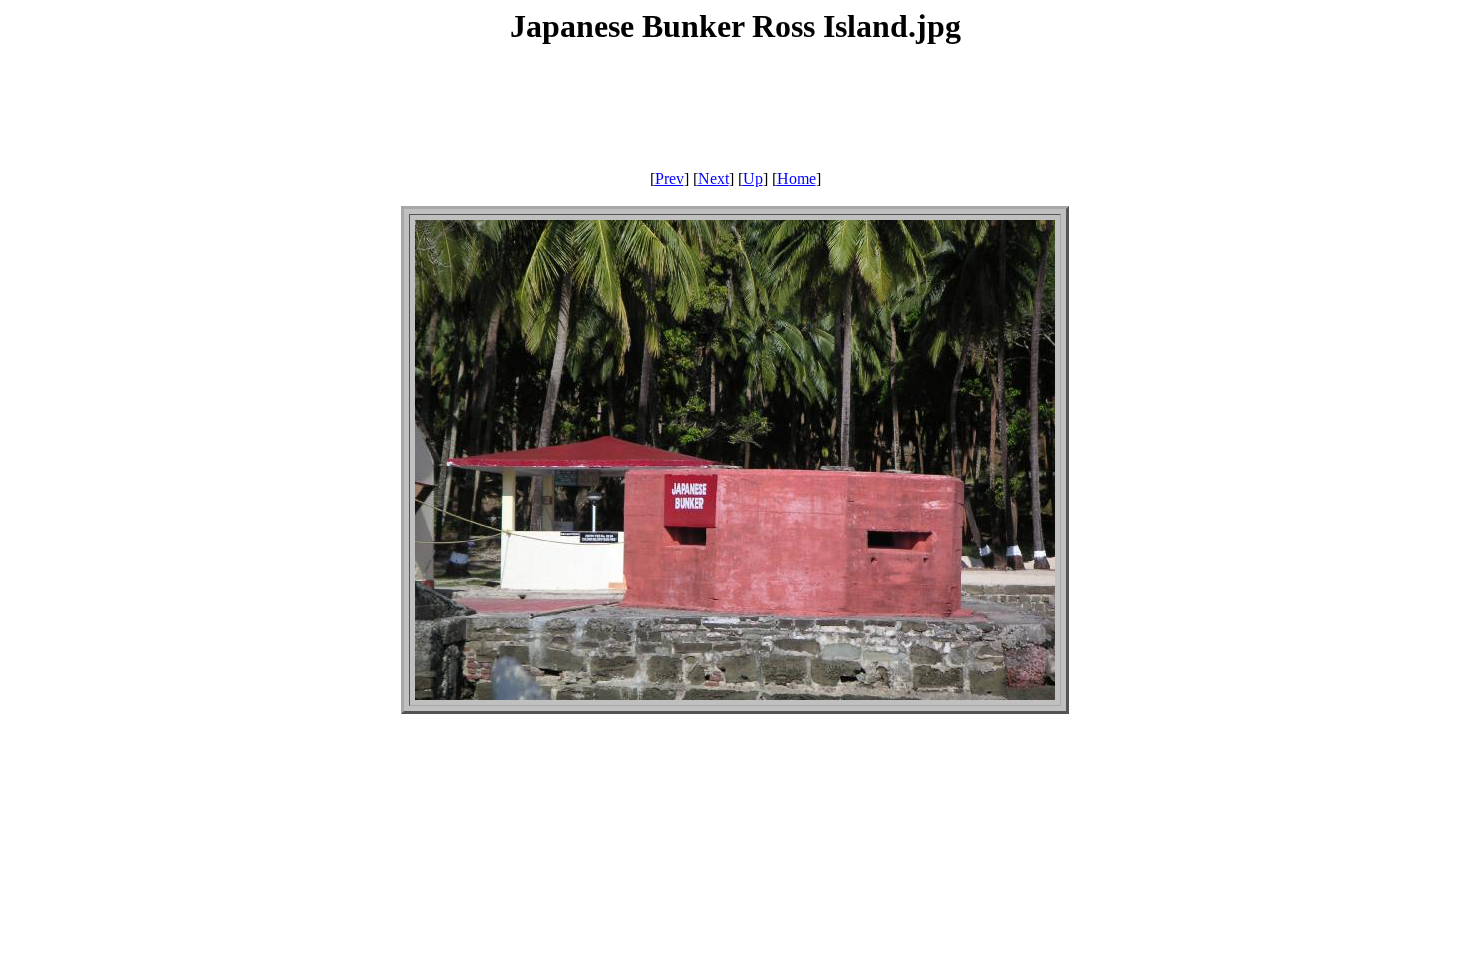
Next (713, 178)
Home (796, 178)
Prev (669, 178)
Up (753, 178)
